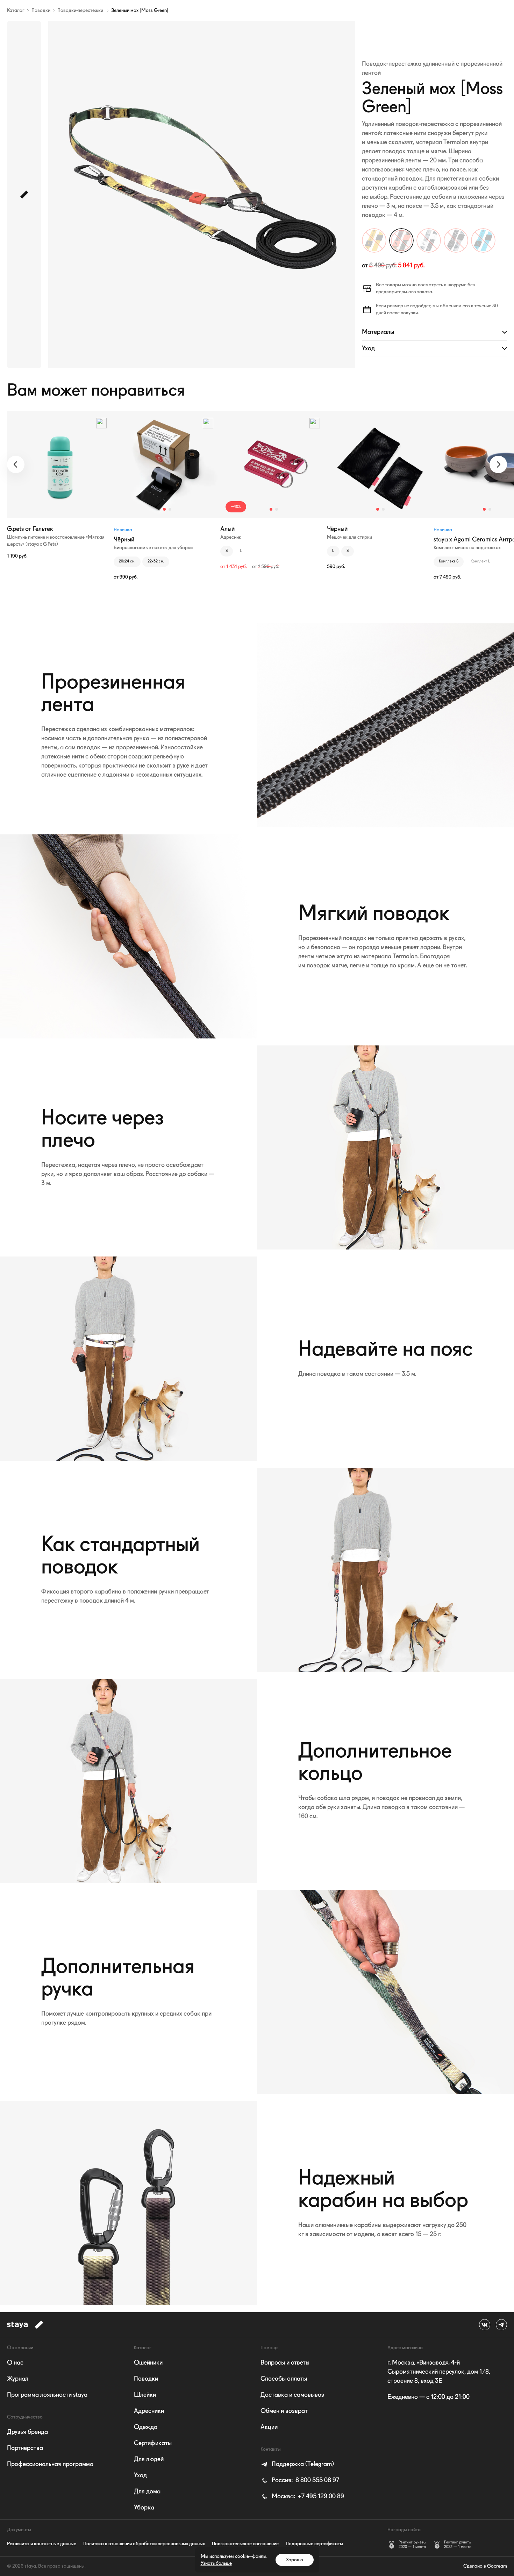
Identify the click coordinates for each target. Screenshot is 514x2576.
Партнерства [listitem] (25, 2448)
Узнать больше (216, 2563)
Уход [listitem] (140, 2476)
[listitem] (297, 2464)
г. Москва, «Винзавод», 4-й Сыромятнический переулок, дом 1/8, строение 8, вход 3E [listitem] (439, 2372)
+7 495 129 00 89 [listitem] (308, 2497)
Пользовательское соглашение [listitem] (245, 2544)
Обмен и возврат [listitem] (284, 2411)
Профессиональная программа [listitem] (50, 2464)
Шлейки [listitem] (145, 2395)
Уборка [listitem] (144, 2508)
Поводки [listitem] (146, 2379)
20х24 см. (127, 562)
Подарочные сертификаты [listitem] (314, 2544)
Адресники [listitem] (149, 2411)
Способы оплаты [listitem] (284, 2379)
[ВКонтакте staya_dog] (485, 2325)
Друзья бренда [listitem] (27, 2432)
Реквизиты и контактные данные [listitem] (42, 2544)
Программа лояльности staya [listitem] (47, 2395)
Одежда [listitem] (146, 2427)
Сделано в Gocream (485, 2566)
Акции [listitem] (269, 2427)
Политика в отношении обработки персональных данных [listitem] (144, 2544)
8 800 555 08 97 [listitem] (305, 2480)
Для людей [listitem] (149, 2459)
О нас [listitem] (15, 2363)
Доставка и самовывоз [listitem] (292, 2395)
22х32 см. (156, 562)
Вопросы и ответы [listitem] (285, 2363)
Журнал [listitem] (18, 2379)
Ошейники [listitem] (148, 2363)
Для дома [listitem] (147, 2492)
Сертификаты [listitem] (153, 2443)
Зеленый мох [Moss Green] (140, 10)
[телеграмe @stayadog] (501, 2325)
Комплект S (449, 562)
